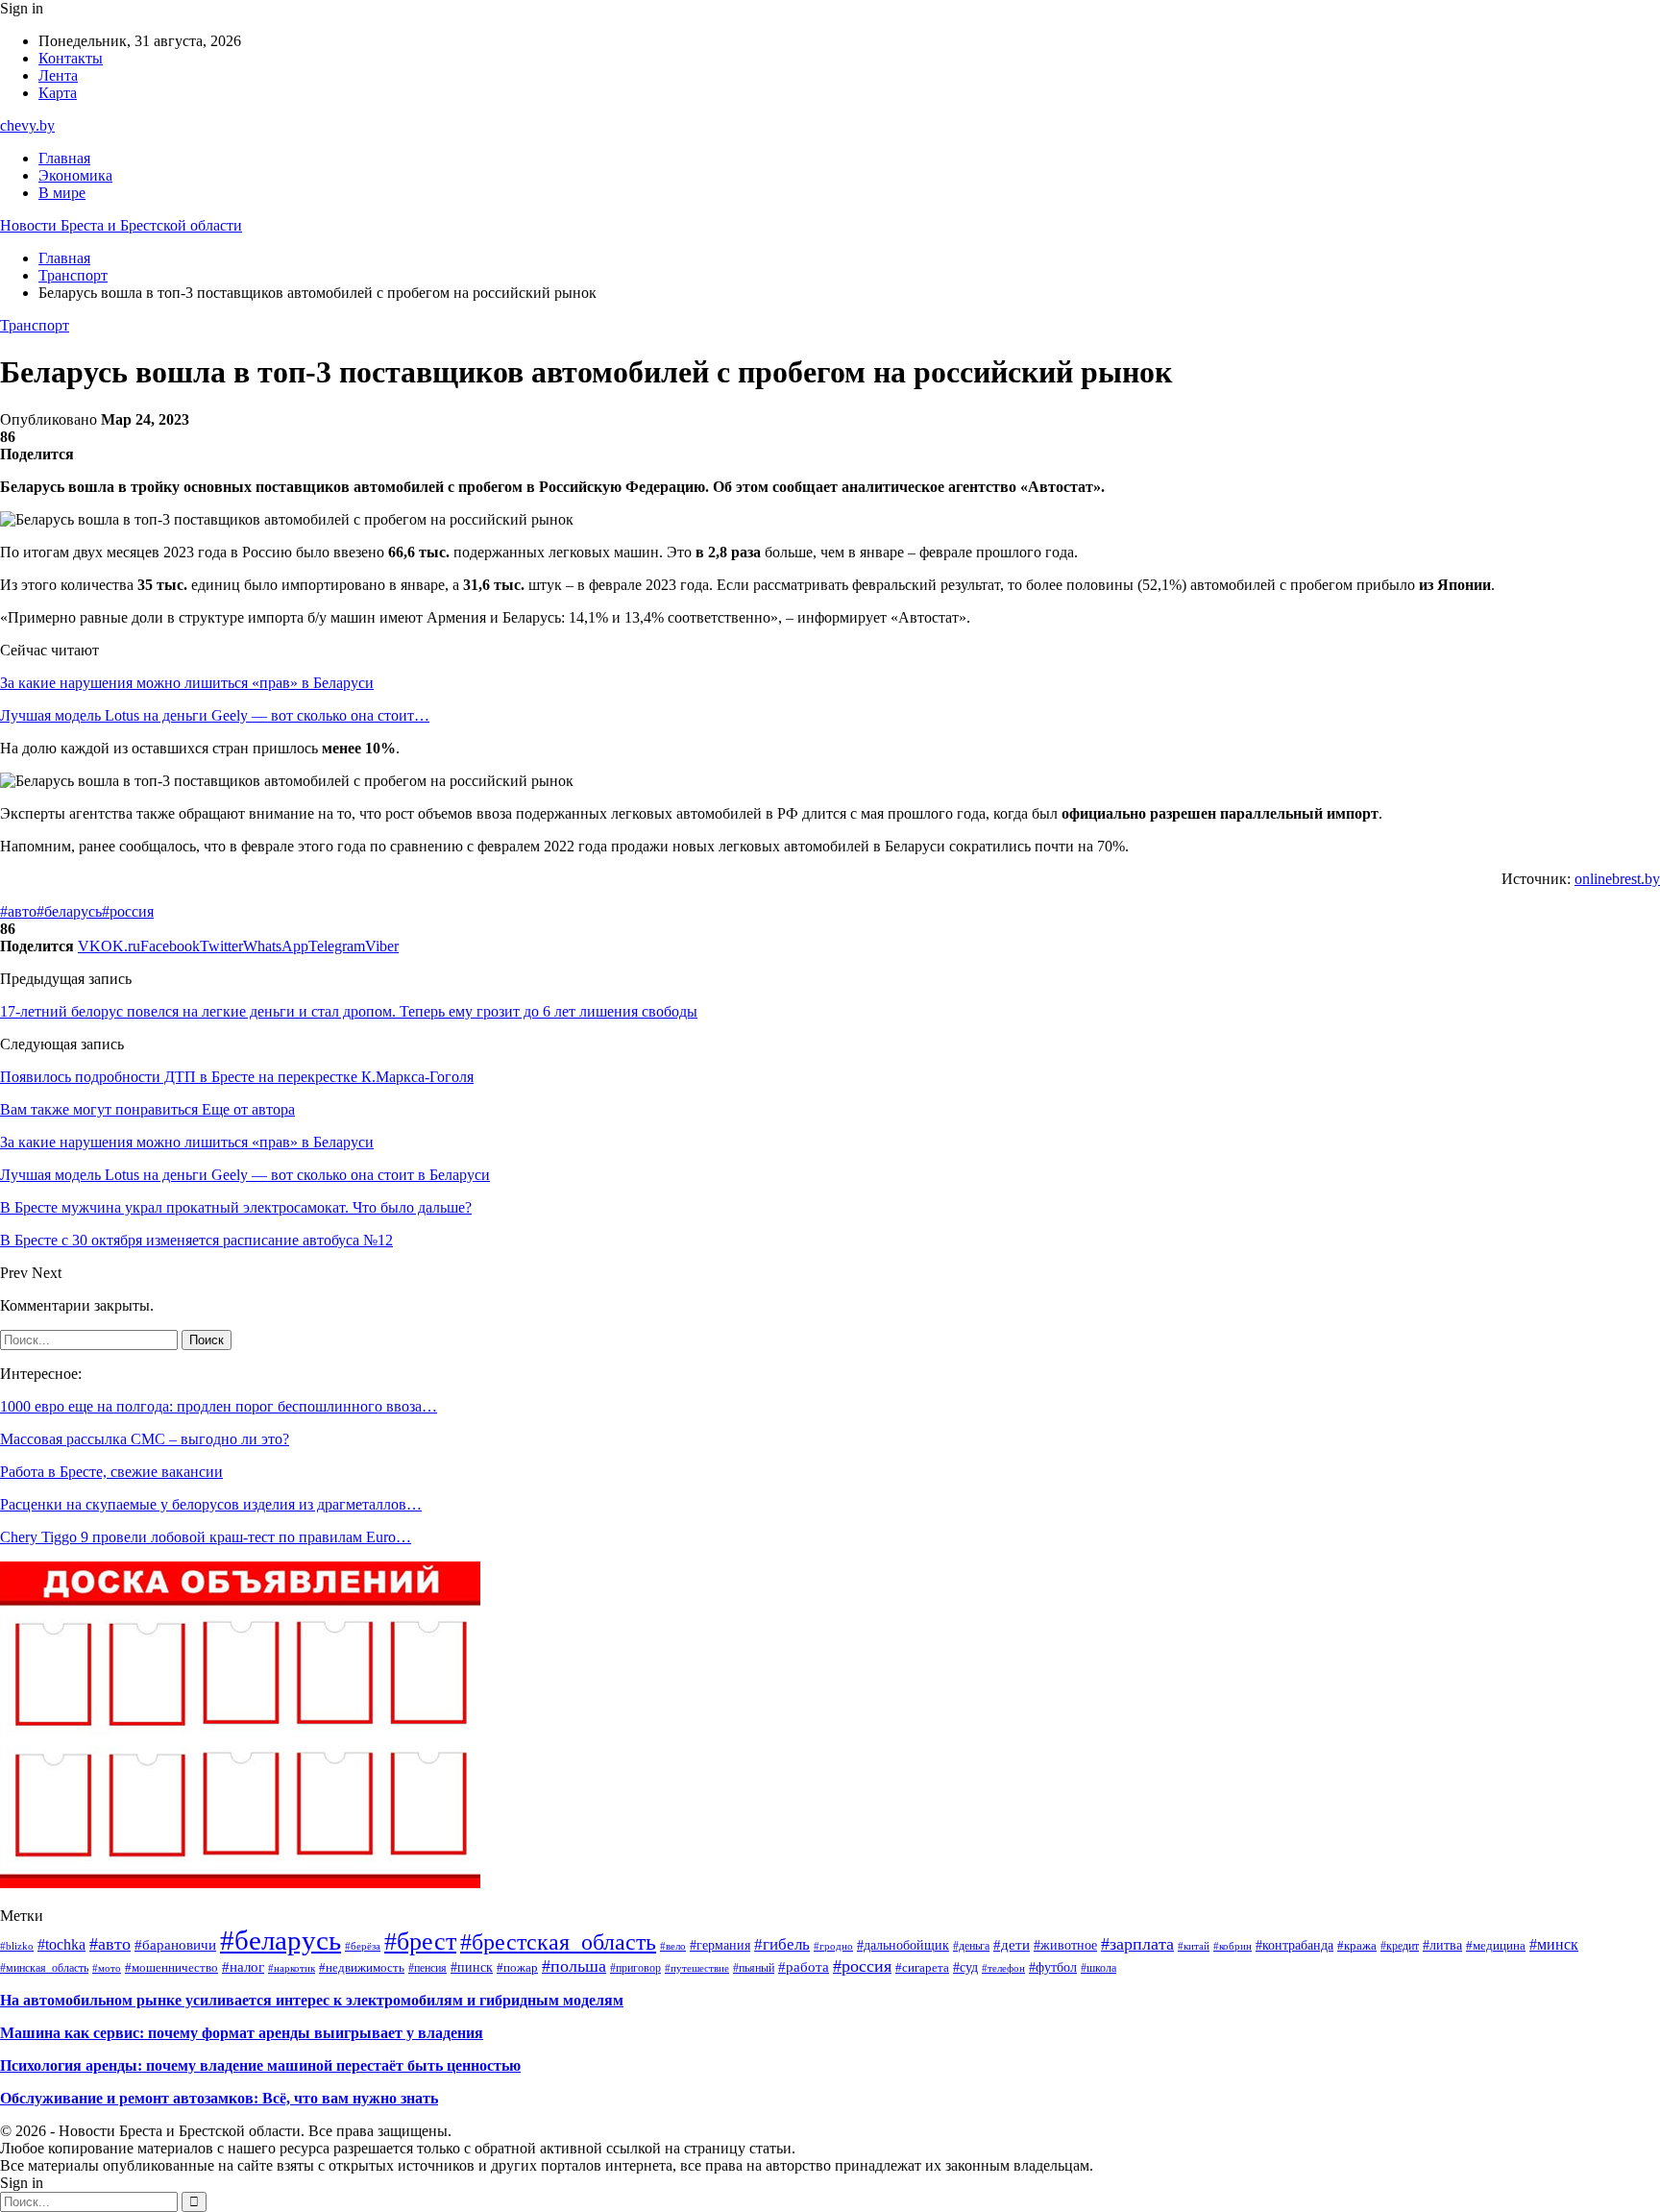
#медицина (1496, 1946)
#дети (1012, 1945)
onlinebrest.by (1617, 879)
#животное (1065, 1945)
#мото (107, 1968)
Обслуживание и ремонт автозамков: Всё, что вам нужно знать (219, 2098)
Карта (58, 93)
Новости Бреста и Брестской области (121, 225)
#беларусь (69, 911)
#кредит (1400, 1946)
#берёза (363, 1946)
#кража (1357, 1946)
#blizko (17, 1946)
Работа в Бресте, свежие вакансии (111, 1472)
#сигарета (922, 1968)
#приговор (635, 1968)
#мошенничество (171, 1967)
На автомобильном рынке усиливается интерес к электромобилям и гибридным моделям (312, 2000)
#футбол (1053, 1967)
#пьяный (754, 1968)
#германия (720, 1945)
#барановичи (175, 1944)
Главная (64, 158)
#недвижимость (362, 1967)
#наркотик (292, 1968)
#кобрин (1233, 1946)
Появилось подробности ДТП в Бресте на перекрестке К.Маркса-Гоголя (237, 1077)
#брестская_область (558, 1942)
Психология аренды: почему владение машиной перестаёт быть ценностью (260, 2065)
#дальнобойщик (903, 1945)
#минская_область (44, 1968)
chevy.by (27, 125)
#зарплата (1137, 1944)
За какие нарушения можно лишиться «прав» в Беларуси (187, 683)
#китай (1194, 1946)
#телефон (1003, 1968)
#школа (1099, 1968)
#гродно (833, 1946)
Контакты (71, 58)
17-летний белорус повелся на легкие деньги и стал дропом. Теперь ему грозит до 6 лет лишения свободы (349, 1011)
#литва (1442, 1945)
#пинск (472, 1967)
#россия (128, 911)
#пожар (517, 1967)
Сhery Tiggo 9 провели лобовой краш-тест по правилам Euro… (206, 1537)
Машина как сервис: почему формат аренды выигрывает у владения (242, 2033)
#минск (1554, 1944)
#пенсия (427, 1968)
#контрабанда (1294, 1945)
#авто (18, 911)
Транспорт (35, 325)
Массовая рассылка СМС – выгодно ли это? (145, 1439)
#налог (243, 1967)
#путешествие (697, 1968)
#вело (673, 1946)
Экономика (75, 175)
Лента (58, 75)
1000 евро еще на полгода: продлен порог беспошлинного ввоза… (219, 1406)
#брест (420, 1942)
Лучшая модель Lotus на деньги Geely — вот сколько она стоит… (215, 715)
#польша (574, 1966)
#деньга (971, 1946)
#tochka (61, 1944)
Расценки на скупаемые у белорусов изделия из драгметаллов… (211, 1504)
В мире (62, 193)
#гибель (782, 1944)
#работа (804, 1966)
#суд (965, 1967)
